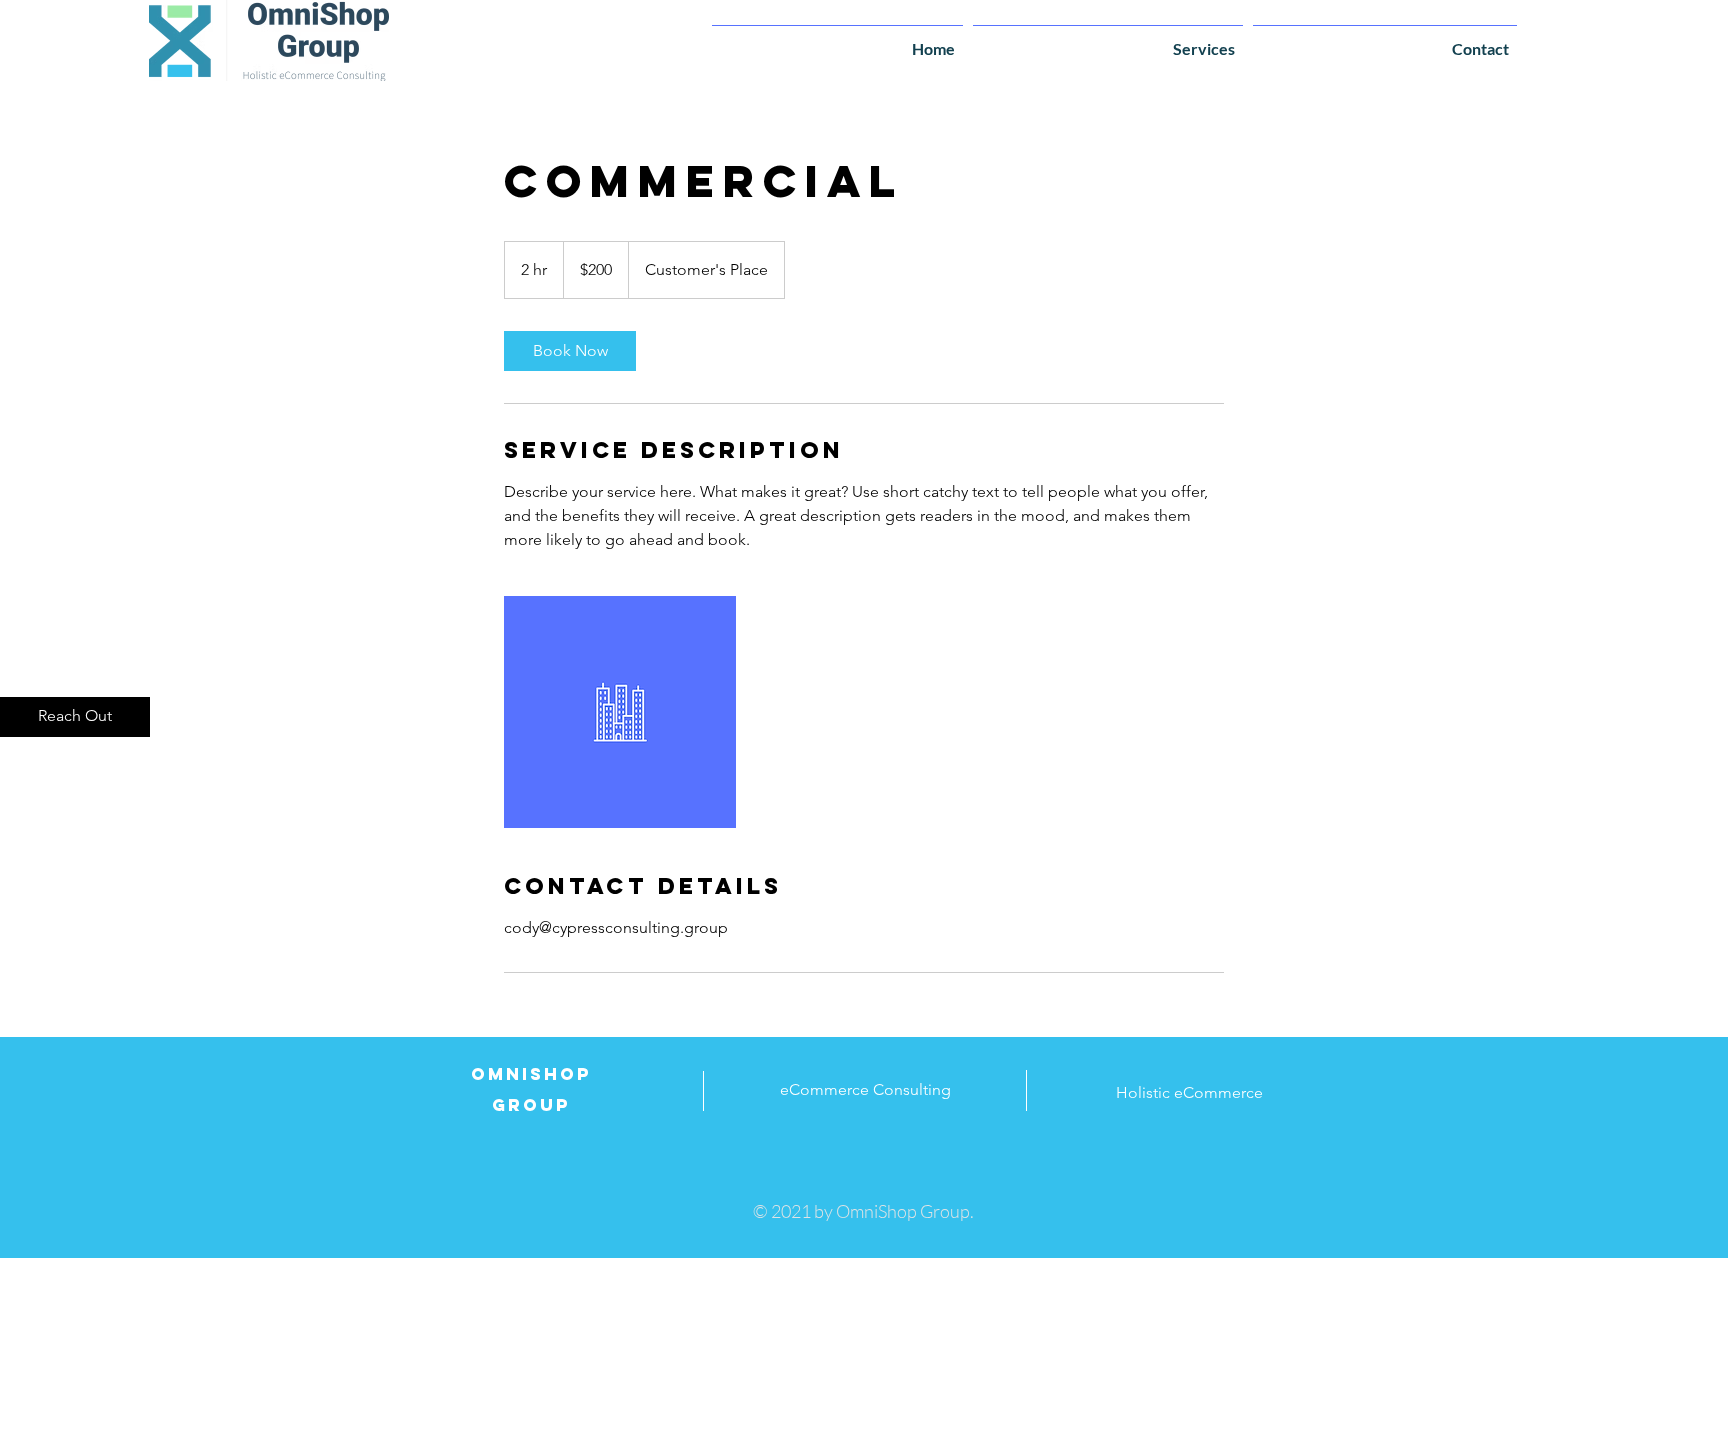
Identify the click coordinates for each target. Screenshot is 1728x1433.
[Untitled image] (620, 712)
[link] (570, 351)
